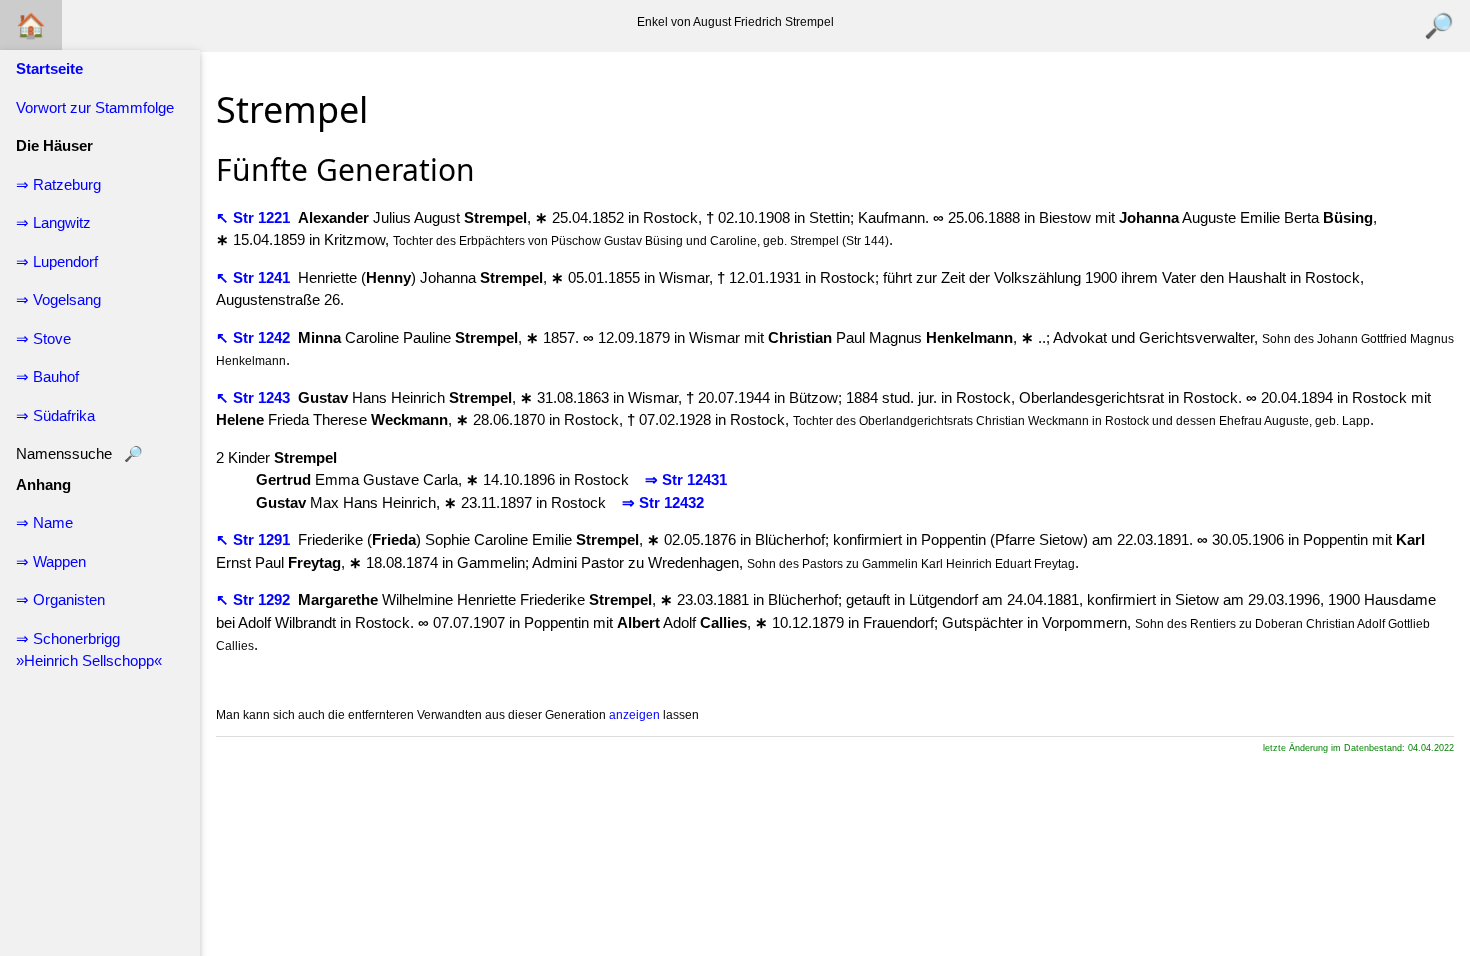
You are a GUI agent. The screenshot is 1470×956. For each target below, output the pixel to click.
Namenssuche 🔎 (79, 453)
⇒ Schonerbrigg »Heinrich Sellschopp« (89, 650)
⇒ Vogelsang (58, 299)
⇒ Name (44, 522)
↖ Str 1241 (255, 277)
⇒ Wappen (51, 561)
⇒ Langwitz (53, 222)
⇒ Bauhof (47, 376)
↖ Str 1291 (255, 539)
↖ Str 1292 (255, 599)
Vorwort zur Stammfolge (95, 107)
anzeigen (634, 715)
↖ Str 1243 (255, 397)
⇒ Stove (43, 338)
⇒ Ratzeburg (58, 184)
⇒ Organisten (60, 599)
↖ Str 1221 (255, 217)
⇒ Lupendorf (57, 261)
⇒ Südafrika (55, 415)
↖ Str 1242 (255, 337)
